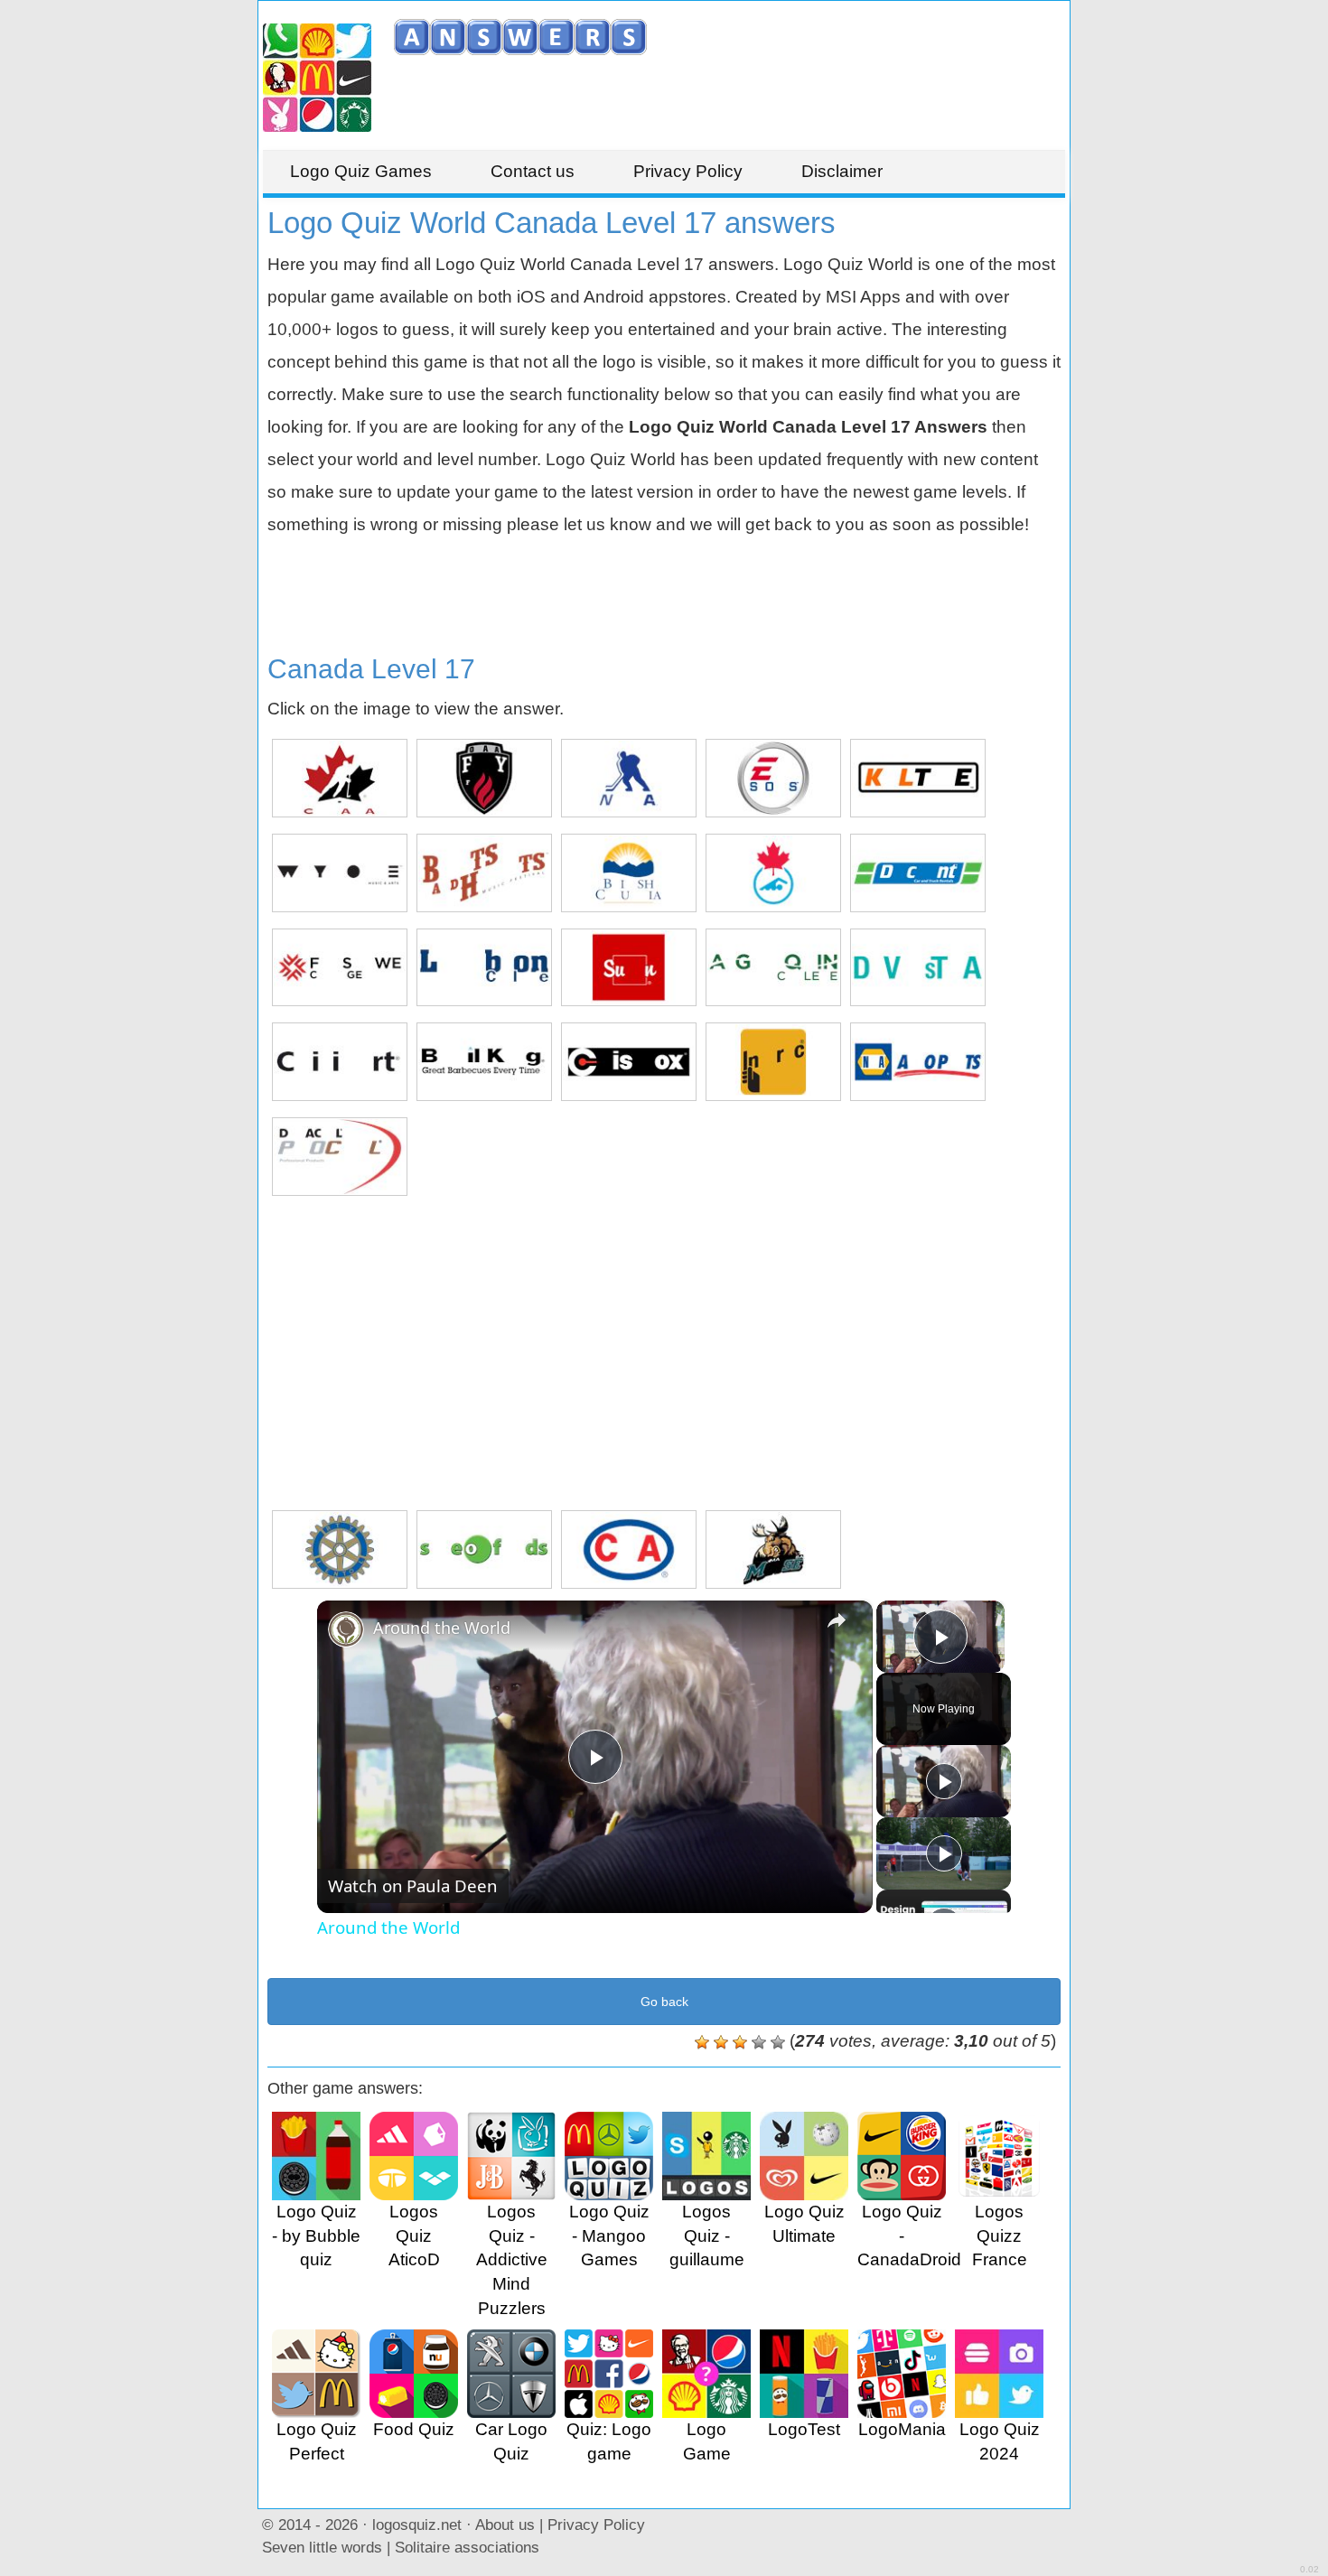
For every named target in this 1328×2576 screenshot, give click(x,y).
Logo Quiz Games (361, 171)
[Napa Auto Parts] (918, 1062)
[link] (346, 1629)
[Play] (944, 1781)
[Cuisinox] (629, 1062)
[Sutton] (629, 968)
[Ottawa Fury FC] (484, 778)
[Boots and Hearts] (484, 873)
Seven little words (322, 2547)
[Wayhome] (340, 873)
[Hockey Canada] (340, 778)
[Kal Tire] (918, 778)
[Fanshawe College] (340, 968)
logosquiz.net (417, 2525)
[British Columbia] (629, 873)
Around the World (442, 1628)
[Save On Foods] (484, 1549)
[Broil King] (484, 1062)
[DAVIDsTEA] (918, 968)
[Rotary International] (340, 1549)
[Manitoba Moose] (773, 1549)
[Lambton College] (484, 968)
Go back (664, 2002)
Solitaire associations (467, 2547)
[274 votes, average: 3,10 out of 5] (702, 2042)
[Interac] (773, 1062)
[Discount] (918, 873)
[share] (837, 1619)
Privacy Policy (688, 171)
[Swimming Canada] (773, 873)
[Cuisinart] (340, 1062)
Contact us (533, 171)
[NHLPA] (629, 778)
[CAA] (629, 1549)
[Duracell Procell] (340, 1157)
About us (505, 2525)
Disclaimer (842, 171)
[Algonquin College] (773, 968)
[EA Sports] (773, 778)
